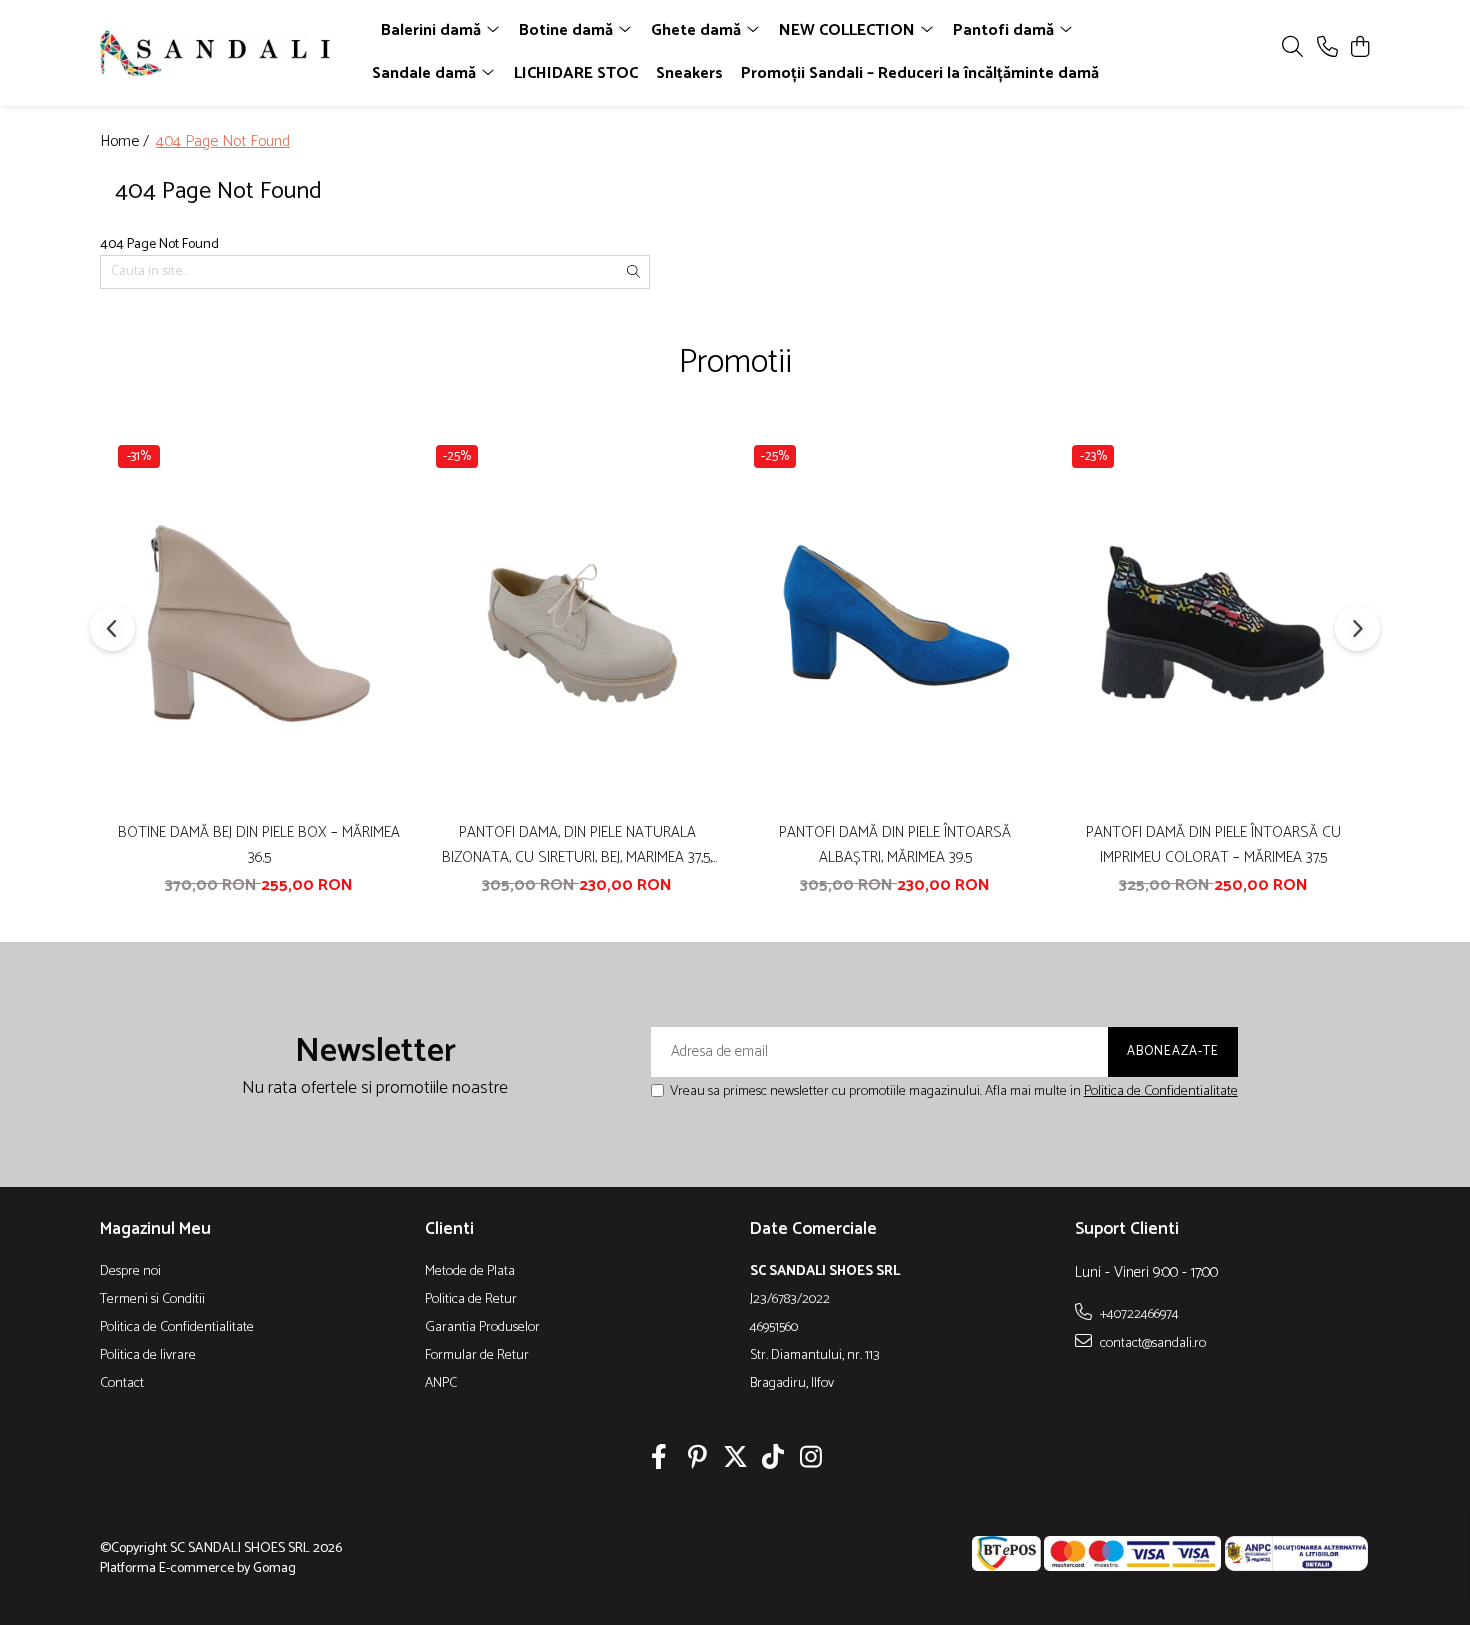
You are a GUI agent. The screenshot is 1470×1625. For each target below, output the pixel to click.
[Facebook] (659, 1460)
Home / (126, 142)
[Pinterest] (697, 1460)
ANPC (441, 1384)
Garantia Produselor (482, 1328)
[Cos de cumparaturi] (1359, 48)
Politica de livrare (148, 1356)
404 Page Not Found (223, 142)
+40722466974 (1138, 1314)
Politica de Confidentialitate (1161, 1091)
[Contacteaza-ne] (1327, 48)
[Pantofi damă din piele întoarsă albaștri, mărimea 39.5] (895, 623)
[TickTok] (773, 1460)
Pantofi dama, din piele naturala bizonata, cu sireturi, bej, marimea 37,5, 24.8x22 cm (577, 845)
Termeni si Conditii (152, 1300)
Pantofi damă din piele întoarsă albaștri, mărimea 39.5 (895, 845)
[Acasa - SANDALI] (215, 53)
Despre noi (130, 1272)
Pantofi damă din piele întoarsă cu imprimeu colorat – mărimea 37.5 (1213, 845)
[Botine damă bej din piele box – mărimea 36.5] (259, 623)
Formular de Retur (477, 1356)
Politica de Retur (471, 1300)
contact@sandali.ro (1151, 1343)
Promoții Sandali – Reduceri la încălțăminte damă (920, 73)
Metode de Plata (470, 1272)
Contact (122, 1384)
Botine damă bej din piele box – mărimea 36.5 (259, 845)
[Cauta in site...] (1292, 48)
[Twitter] (735, 1460)
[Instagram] (811, 1460)
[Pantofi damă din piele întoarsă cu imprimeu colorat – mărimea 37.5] (1213, 623)
